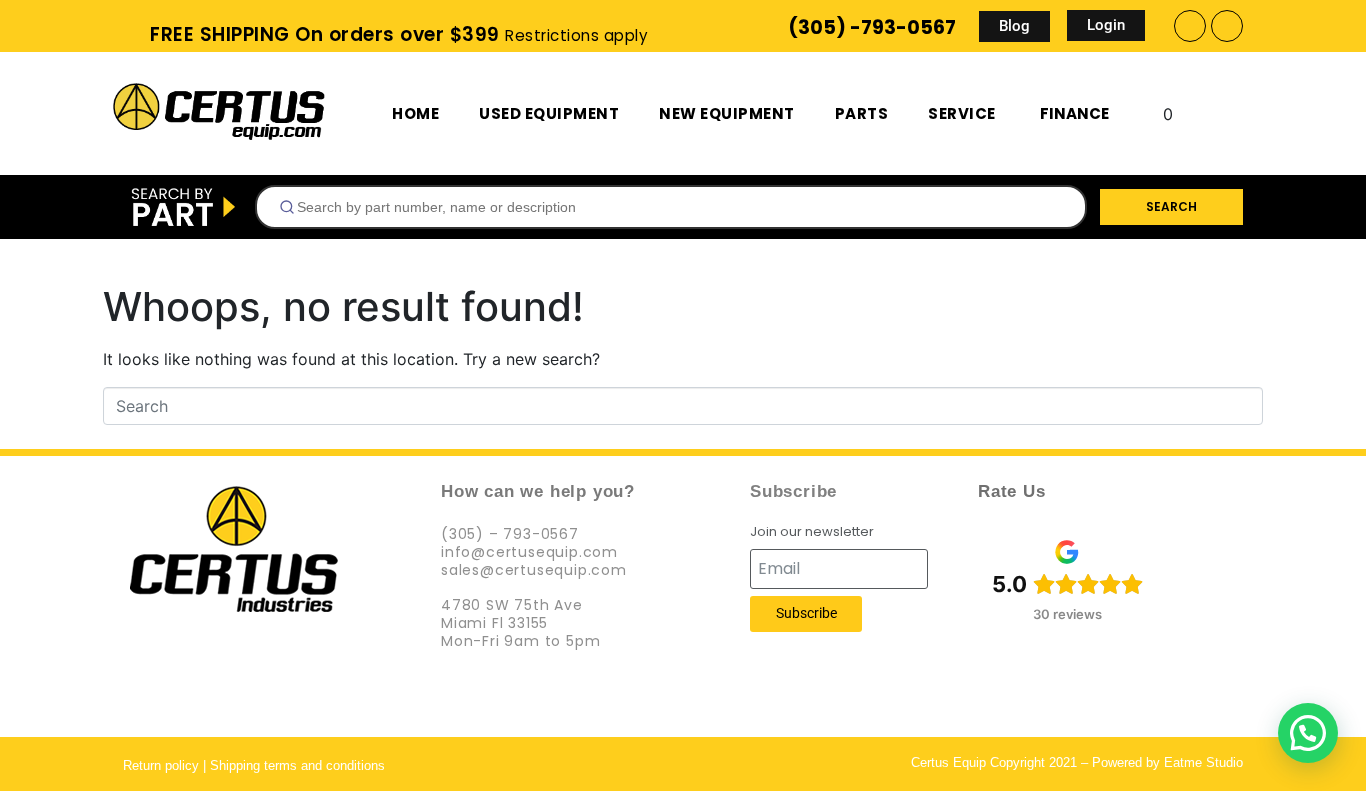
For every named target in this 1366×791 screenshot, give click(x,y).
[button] (1308, 733)
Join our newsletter (812, 532)
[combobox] (671, 207)
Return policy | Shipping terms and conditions (254, 765)
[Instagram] (1227, 26)
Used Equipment (549, 113)
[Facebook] (1190, 26)
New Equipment (727, 113)
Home (415, 113)
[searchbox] (679, 207)
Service (962, 113)
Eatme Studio (1203, 762)
